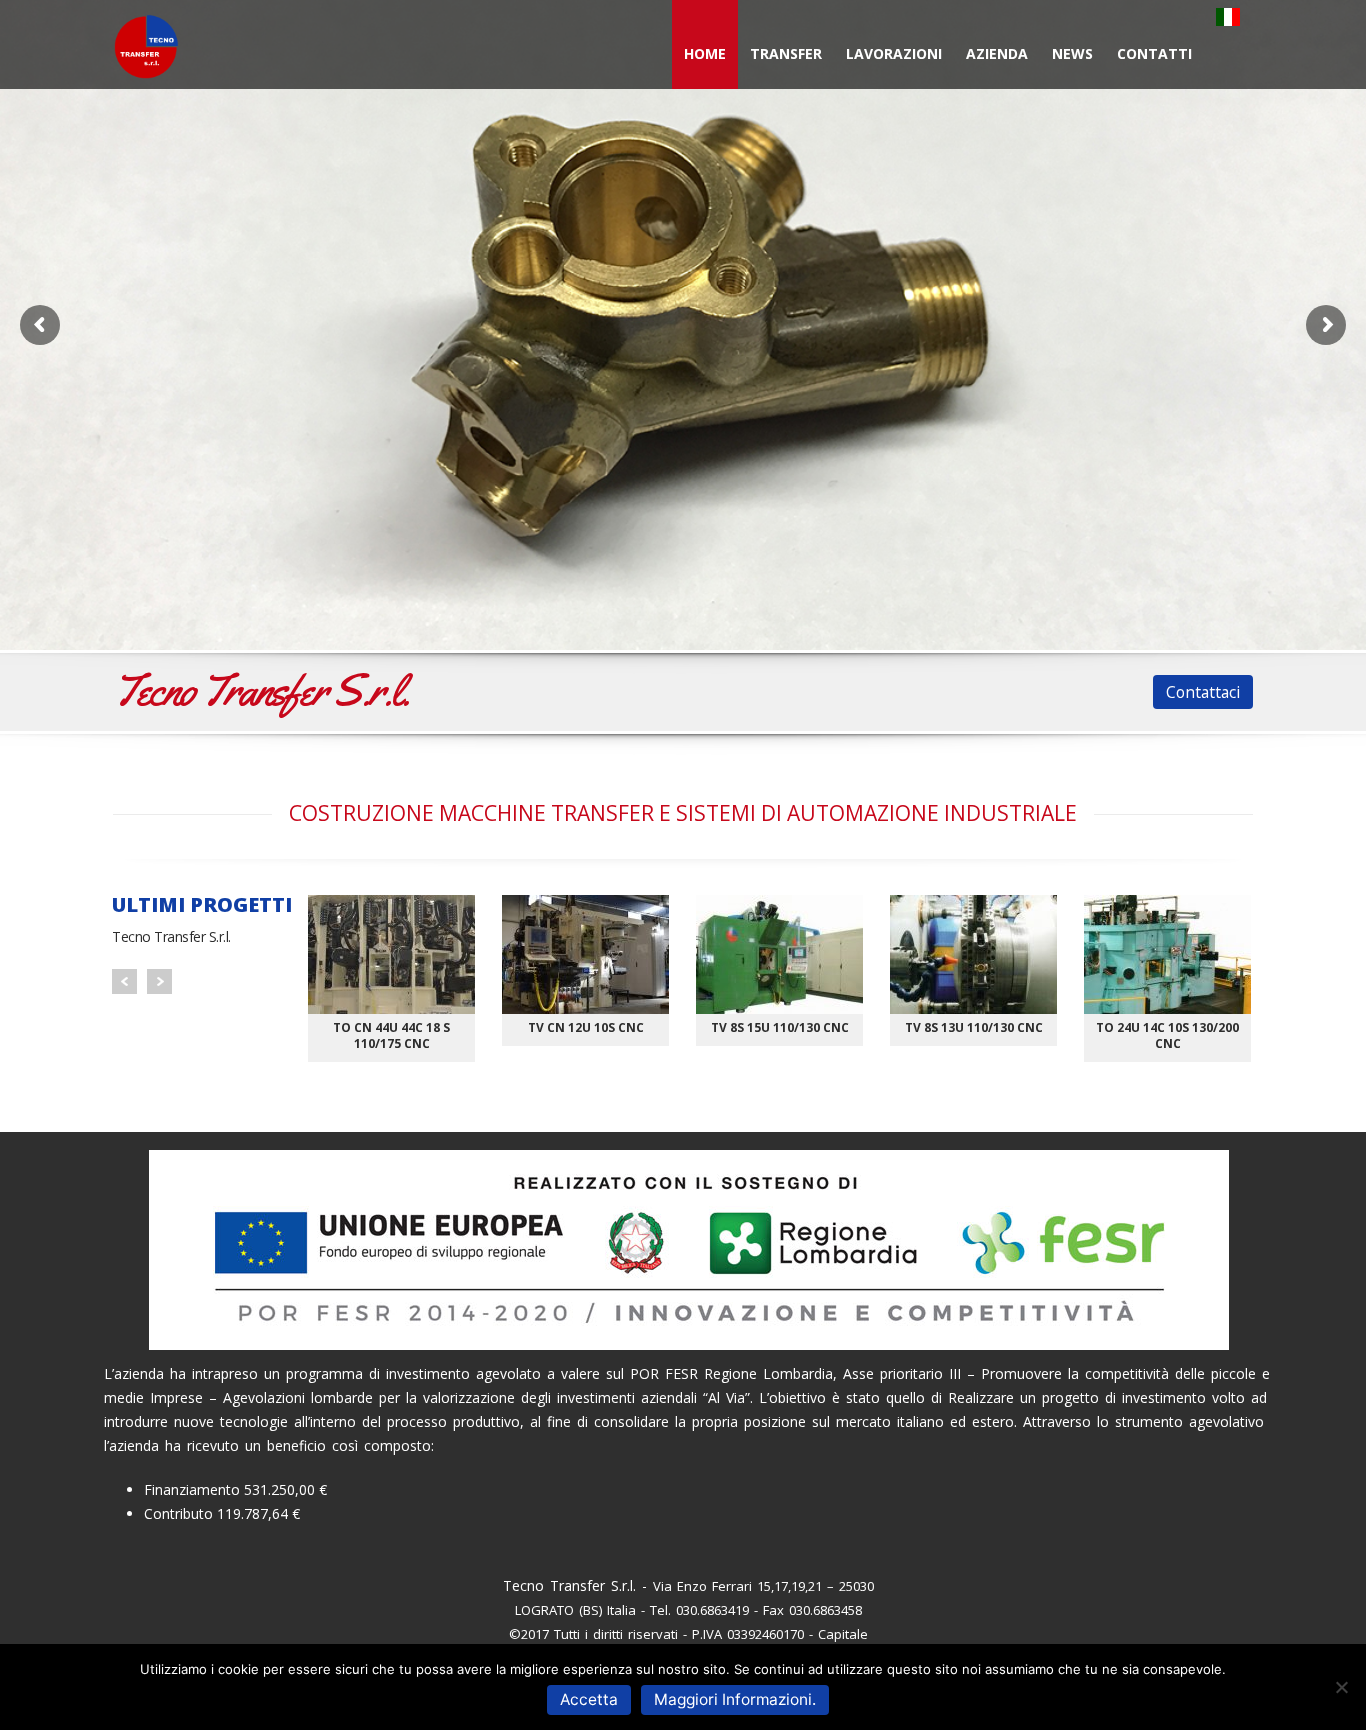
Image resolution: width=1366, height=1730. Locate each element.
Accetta (589, 1699)
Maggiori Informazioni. (735, 1699)
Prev (124, 981)
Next (159, 981)
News (1072, 53)
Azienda (997, 53)
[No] (1341, 1687)
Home (705, 53)
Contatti (1154, 53)
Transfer (786, 53)
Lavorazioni (894, 53)
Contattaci (1203, 692)
